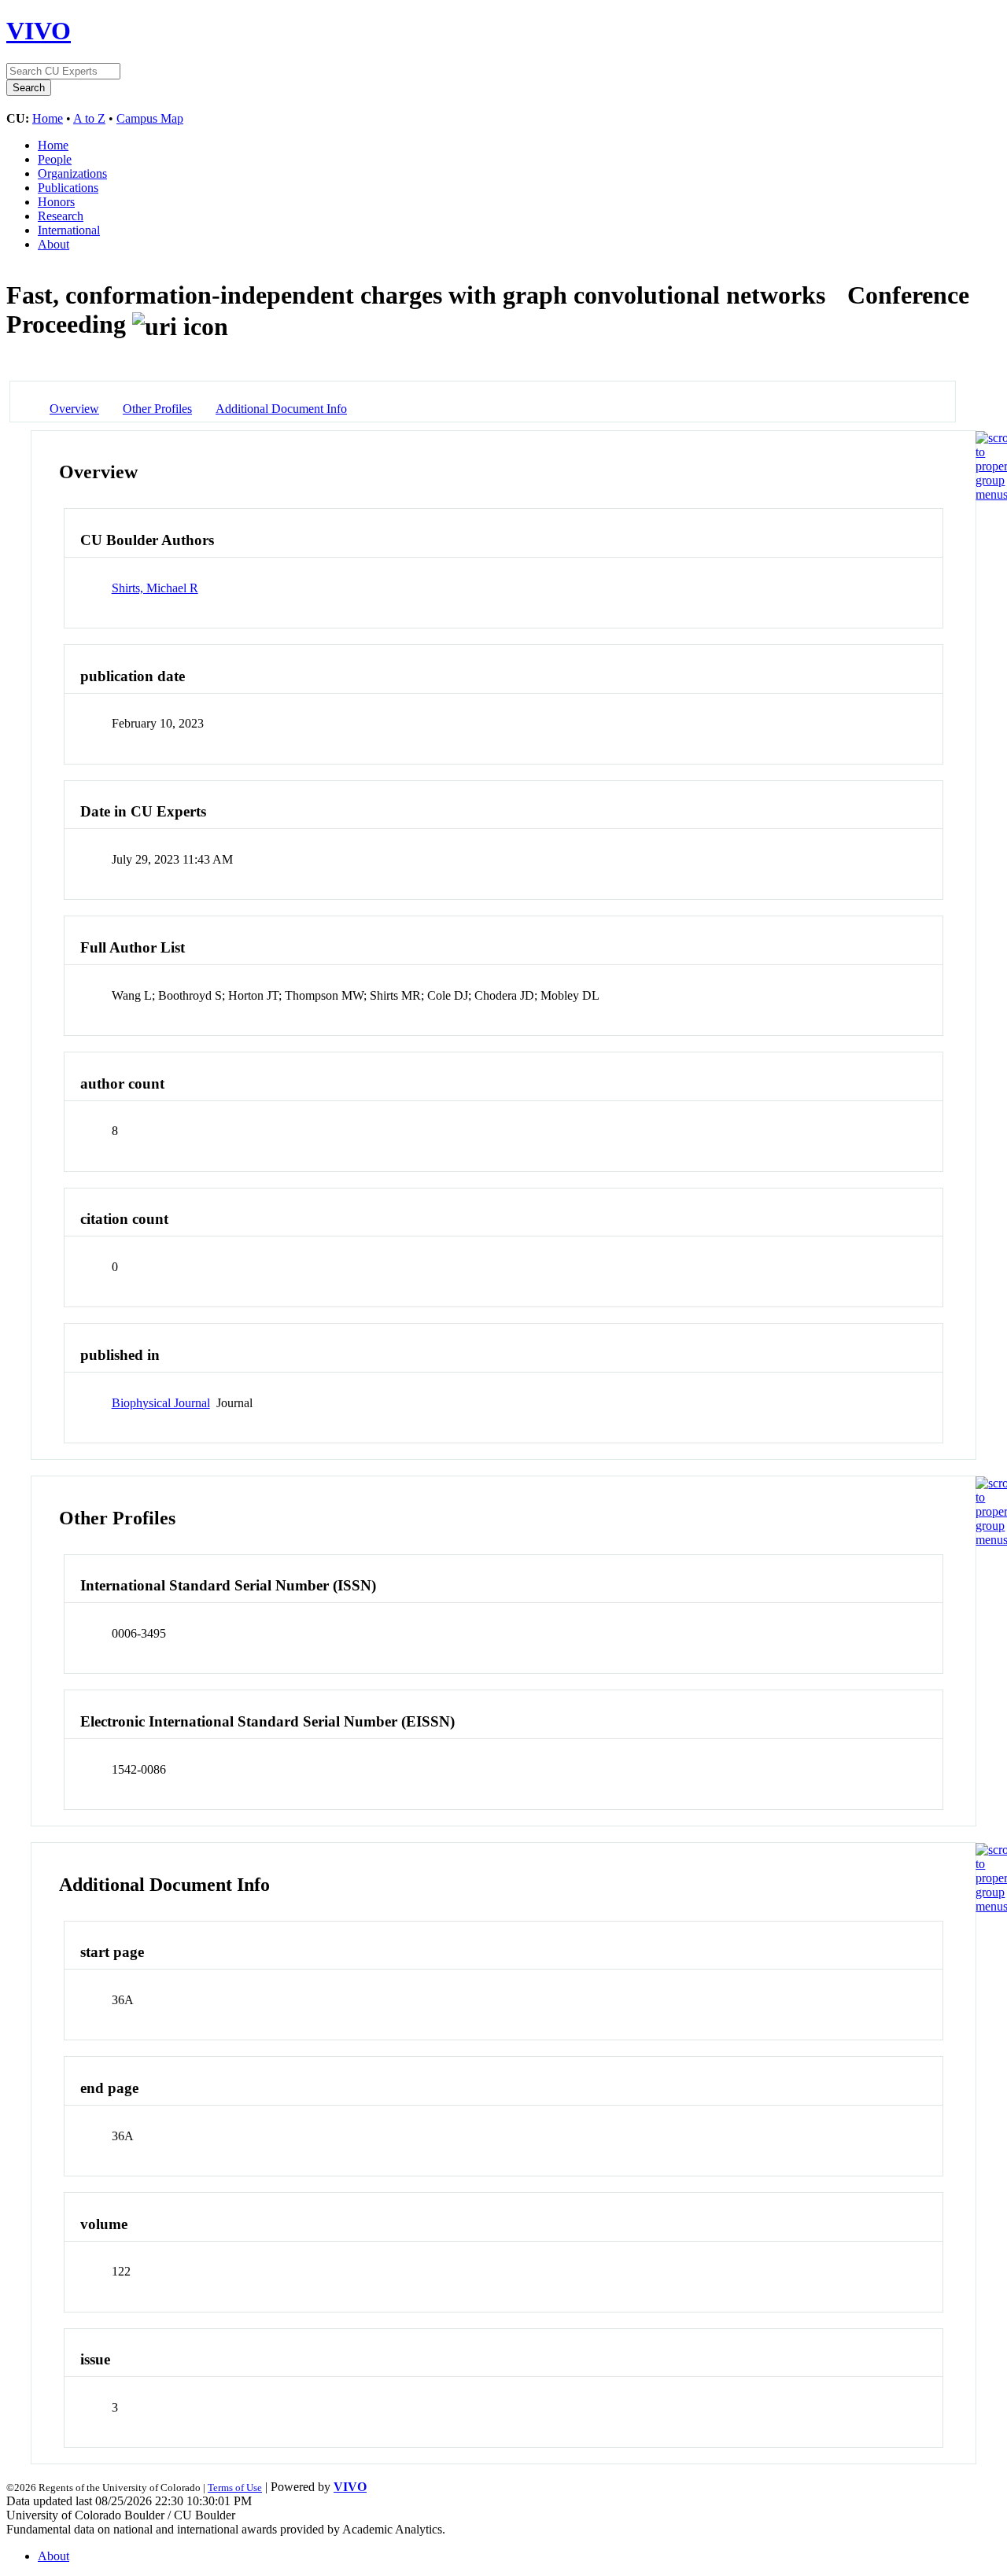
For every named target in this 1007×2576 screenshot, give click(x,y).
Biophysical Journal (161, 1403)
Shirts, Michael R (155, 588)
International (69, 230)
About (53, 244)
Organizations (72, 173)
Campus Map (150, 118)
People (55, 159)
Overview (74, 409)
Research (61, 216)
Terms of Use (235, 2488)
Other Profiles (157, 409)
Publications (68, 188)
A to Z (89, 118)
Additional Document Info (281, 409)
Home (48, 118)
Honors (56, 202)
